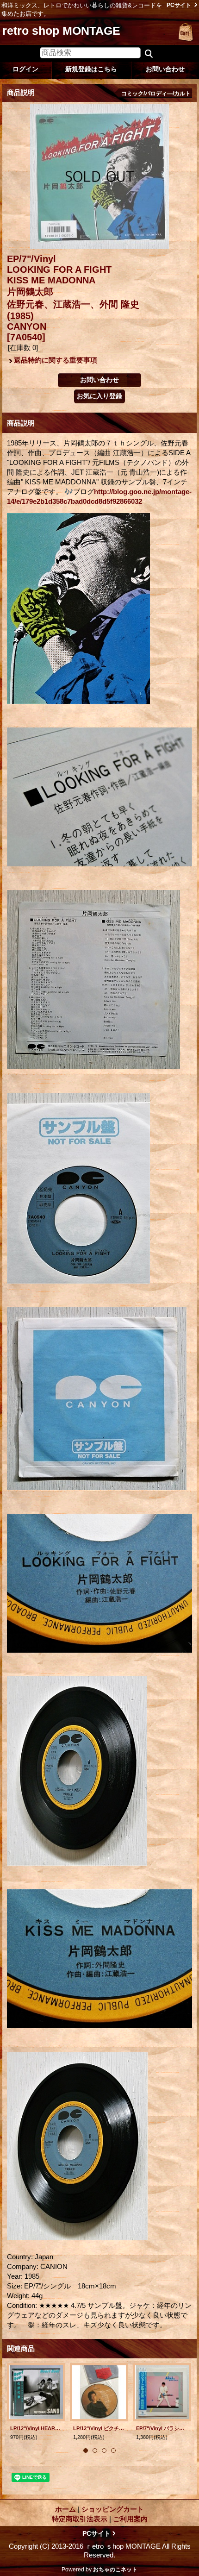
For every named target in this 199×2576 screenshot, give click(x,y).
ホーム (65, 2509)
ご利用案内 (130, 2519)
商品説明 (21, 423)
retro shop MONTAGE (61, 31)
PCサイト (179, 5)
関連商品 (21, 2348)
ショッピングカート (186, 32)
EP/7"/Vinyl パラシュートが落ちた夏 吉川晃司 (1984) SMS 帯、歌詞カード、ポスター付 (162, 2428)
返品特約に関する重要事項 (56, 360)
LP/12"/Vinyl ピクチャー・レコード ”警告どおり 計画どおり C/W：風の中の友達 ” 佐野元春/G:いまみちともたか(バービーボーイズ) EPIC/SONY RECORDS (99, 2428)
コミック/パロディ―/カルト (156, 94)
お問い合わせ (165, 69)
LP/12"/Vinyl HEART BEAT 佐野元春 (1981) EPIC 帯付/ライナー (36, 2428)
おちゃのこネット (115, 2570)
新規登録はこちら (91, 69)
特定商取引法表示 (80, 2519)
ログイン (25, 69)
